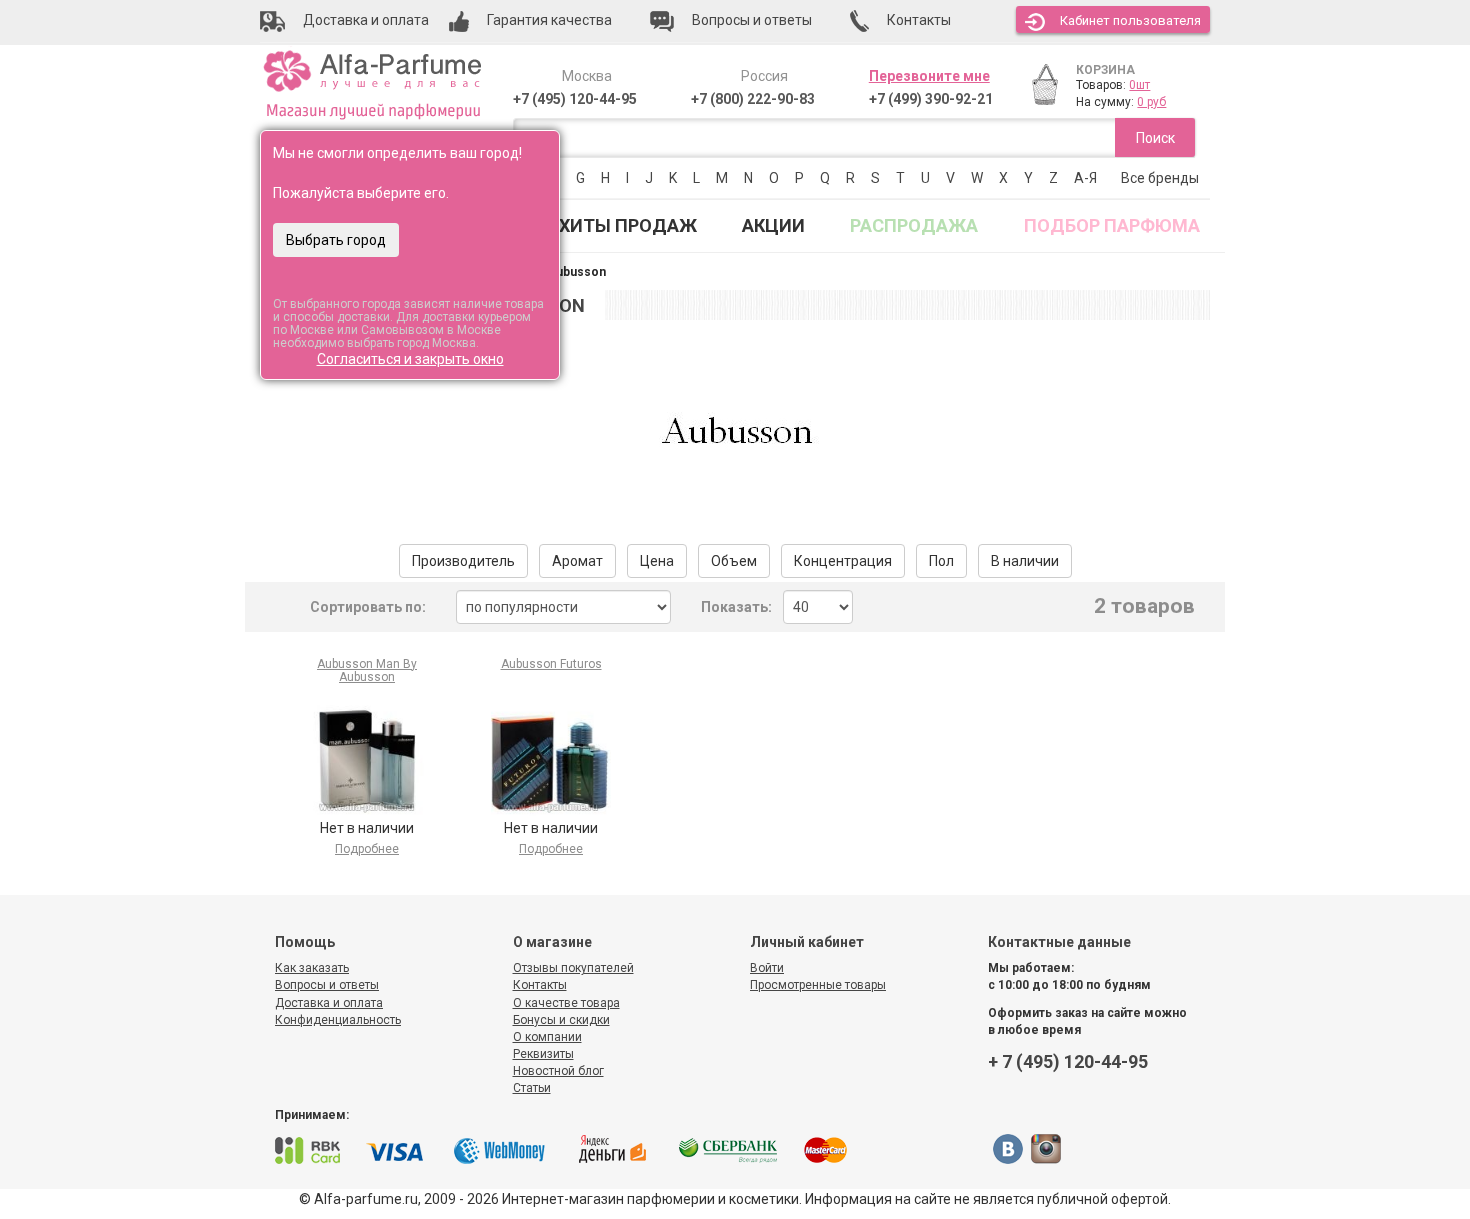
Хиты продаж (628, 225)
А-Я (1085, 178)
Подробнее (367, 849)
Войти (767, 968)
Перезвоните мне (929, 76)
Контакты (540, 985)
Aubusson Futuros (551, 664)
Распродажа (914, 225)
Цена (657, 561)
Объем (734, 561)
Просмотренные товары (818, 985)
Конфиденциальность (338, 1020)
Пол (941, 561)
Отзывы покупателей (573, 968)
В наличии (1025, 561)
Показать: (736, 607)
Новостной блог (558, 1071)
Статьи (532, 1088)
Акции (773, 225)
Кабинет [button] (1130, 20)
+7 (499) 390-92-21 (931, 99)
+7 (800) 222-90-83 (753, 99)
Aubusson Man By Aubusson (367, 670)
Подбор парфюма (1112, 225)
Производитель (463, 561)
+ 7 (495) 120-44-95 (1068, 1061)
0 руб (1151, 102)
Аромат (577, 561)
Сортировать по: (368, 607)
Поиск (1155, 138)
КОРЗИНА (1105, 70)
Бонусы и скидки (561, 1020)
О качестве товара (566, 1003)
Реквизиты (543, 1054)
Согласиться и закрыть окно (410, 359)
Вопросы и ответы (327, 985)
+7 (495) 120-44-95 (575, 99)
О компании (547, 1037)
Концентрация (843, 561)
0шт (1139, 85)
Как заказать (312, 968)
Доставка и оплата (329, 1003)
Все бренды (1160, 178)
